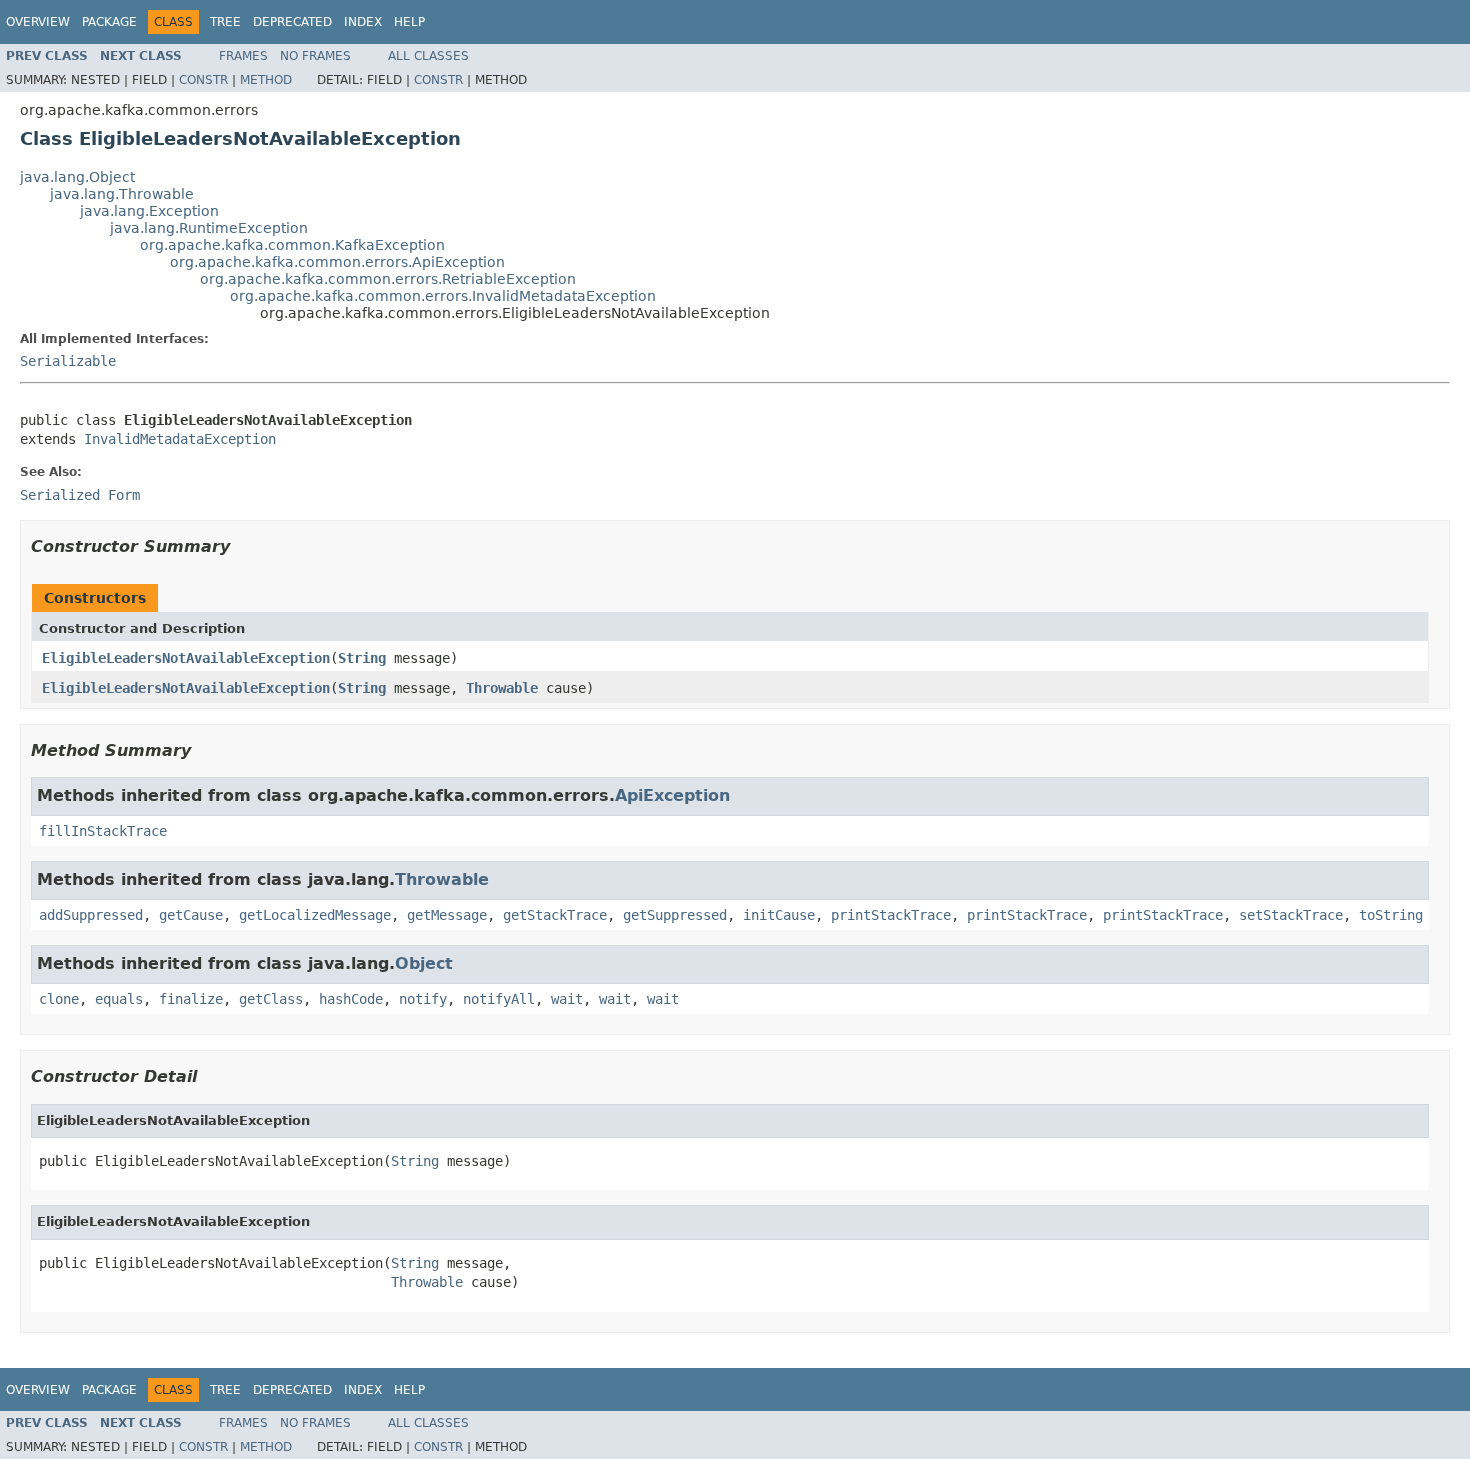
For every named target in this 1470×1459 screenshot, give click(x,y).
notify (423, 999)
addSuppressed (91, 915)
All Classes (428, 56)
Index (363, 22)
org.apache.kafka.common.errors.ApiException (337, 262)
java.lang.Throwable (122, 194)
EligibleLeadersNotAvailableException (186, 658)
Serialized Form (80, 495)
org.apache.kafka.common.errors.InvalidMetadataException (443, 296)
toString (1391, 915)
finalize (191, 999)
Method (266, 80)
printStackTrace (891, 915)
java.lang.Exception (149, 211)
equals (119, 999)
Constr (203, 80)
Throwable (502, 688)
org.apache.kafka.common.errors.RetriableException (388, 279)
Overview (38, 22)
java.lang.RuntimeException (209, 228)
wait (567, 999)
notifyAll (499, 999)
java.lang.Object (77, 177)
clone (59, 999)
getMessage (447, 915)
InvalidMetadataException (180, 439)
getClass (271, 999)
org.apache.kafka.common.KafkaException (292, 245)
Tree (225, 22)
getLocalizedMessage (315, 915)
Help (409, 22)
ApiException (672, 795)
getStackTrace (555, 915)
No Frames (315, 56)
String (362, 658)
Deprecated (292, 22)
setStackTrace (1291, 915)
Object (424, 963)
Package (109, 22)
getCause (191, 915)
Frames (243, 56)
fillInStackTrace (103, 831)
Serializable (68, 361)
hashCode (351, 999)
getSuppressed (675, 915)
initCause (779, 915)
